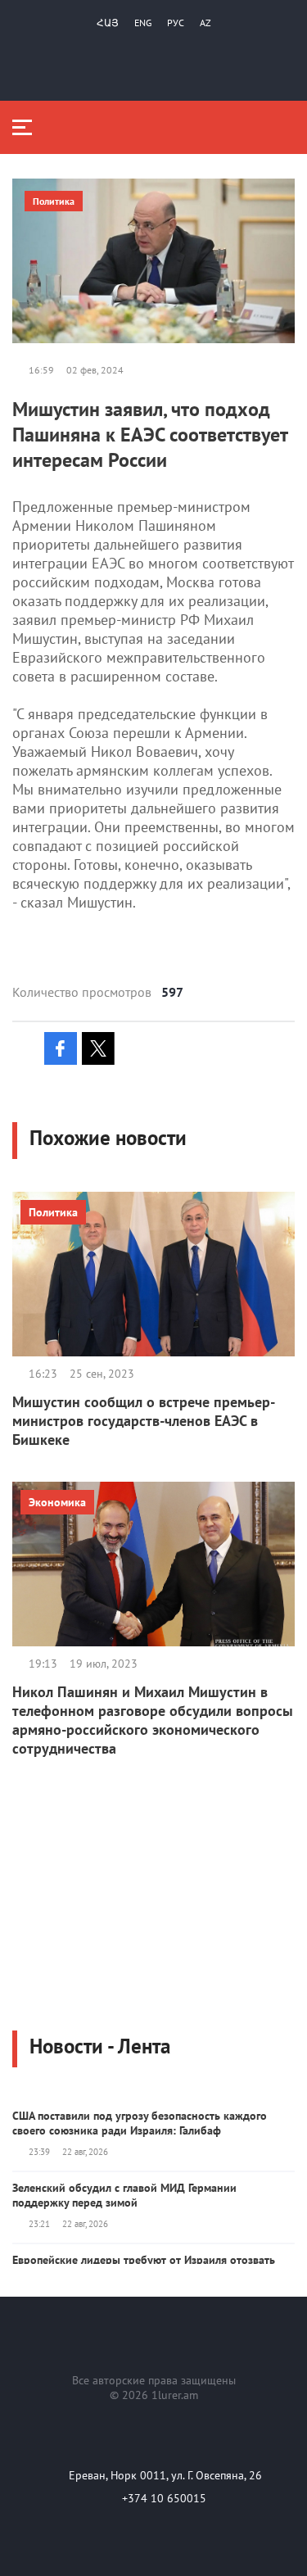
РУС (176, 23)
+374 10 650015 (164, 2498)
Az (205, 23)
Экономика (57, 1502)
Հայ (108, 23)
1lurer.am (175, 2395)
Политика (54, 201)
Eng (143, 23)
